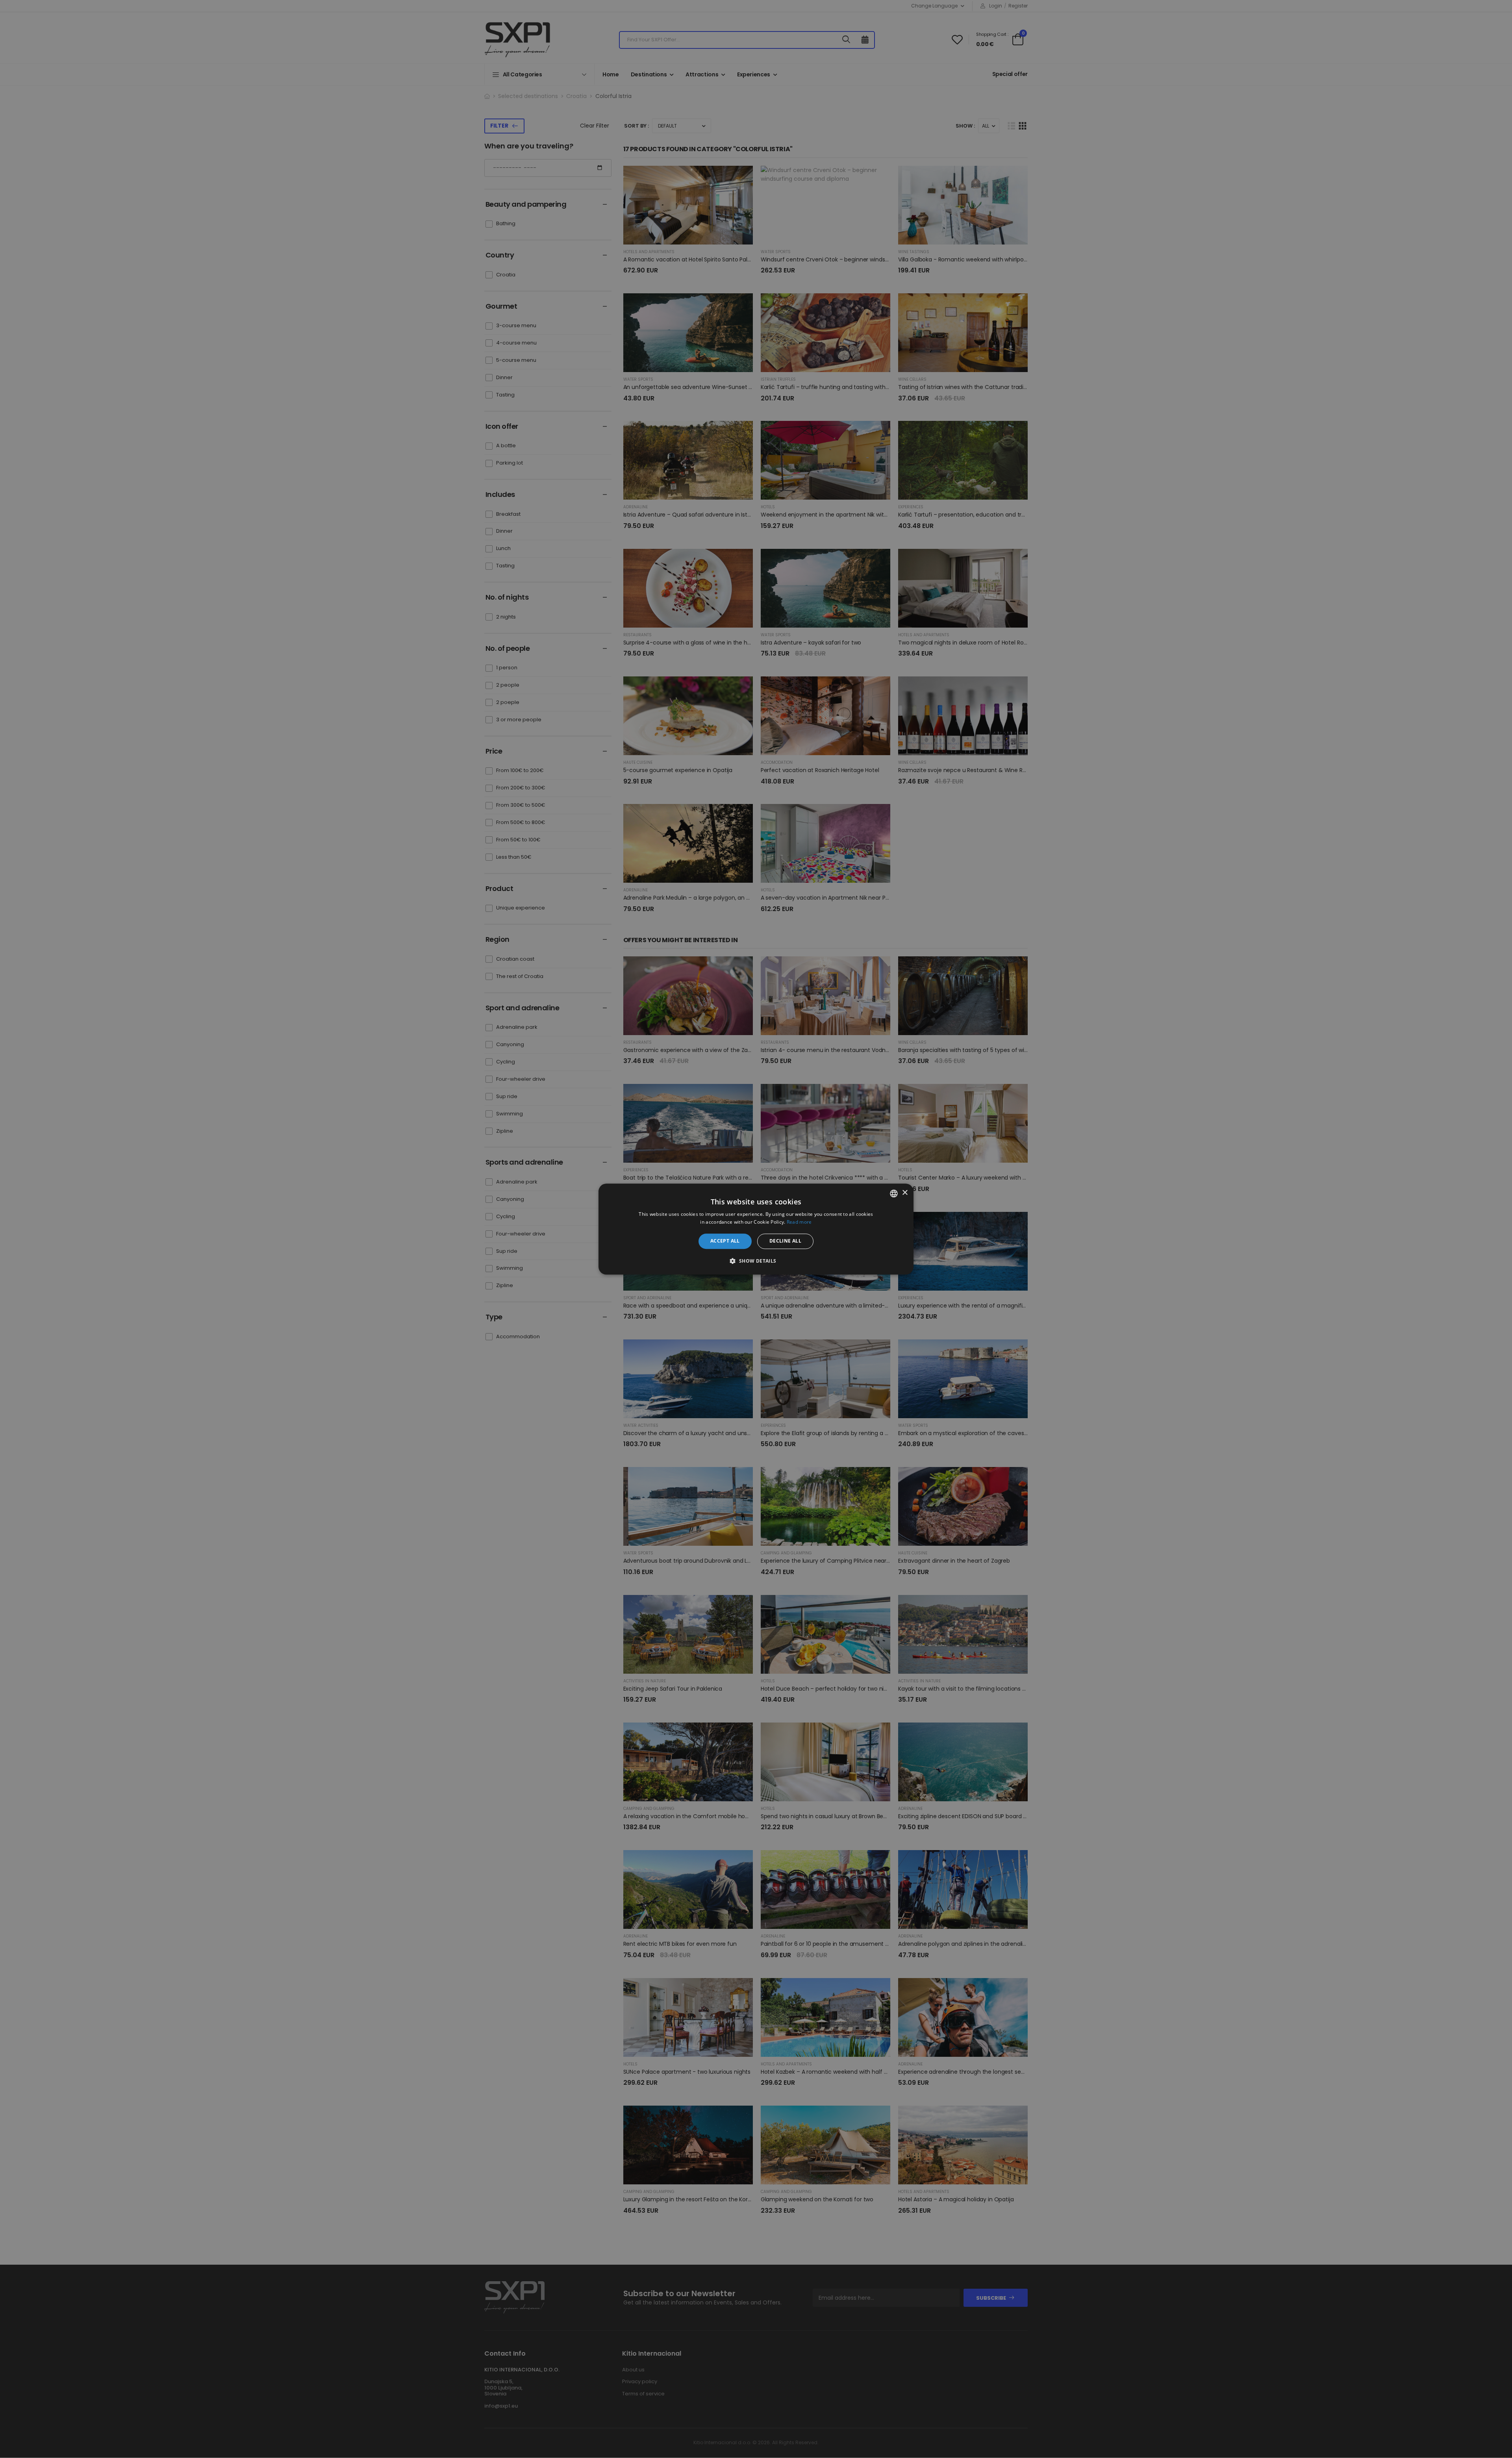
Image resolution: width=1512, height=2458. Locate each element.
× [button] (905, 1193)
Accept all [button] (725, 1241)
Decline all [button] (785, 1241)
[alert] (756, 1229)
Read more (799, 1222)
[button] (756, 1261)
